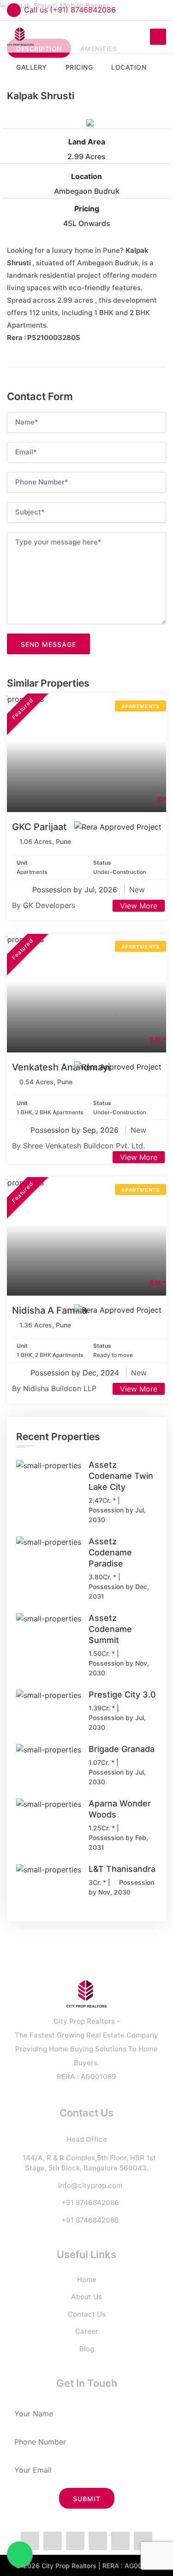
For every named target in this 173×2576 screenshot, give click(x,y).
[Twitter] (53, 2541)
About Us (86, 2297)
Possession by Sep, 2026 (76, 1130)
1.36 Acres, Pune (45, 1325)
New (137, 890)
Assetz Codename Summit (110, 1629)
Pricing (87, 209)
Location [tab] (129, 67)
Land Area (87, 142)
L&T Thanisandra (122, 1869)
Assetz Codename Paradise (110, 1552)
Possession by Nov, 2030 (119, 1668)
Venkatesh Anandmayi (61, 1067)
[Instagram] (98, 2541)
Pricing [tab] (79, 67)
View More (139, 906)
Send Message (48, 644)
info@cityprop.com (90, 2185)
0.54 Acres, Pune (46, 1082)
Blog (87, 2349)
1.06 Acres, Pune (45, 841)
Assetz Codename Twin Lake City (121, 1476)
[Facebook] (30, 2541)
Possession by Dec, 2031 (119, 1591)
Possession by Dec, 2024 (76, 1373)
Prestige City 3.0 (122, 1694)
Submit (87, 2499)
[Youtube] (143, 2541)
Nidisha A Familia (50, 1310)
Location (86, 176)
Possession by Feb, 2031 (118, 1842)
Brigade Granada (122, 1749)
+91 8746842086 (90, 2202)
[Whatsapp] (75, 2541)
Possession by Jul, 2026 (76, 890)
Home (87, 2280)
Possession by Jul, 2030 (117, 1515)
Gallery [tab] (32, 67)
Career (87, 2331)
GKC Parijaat (39, 827)
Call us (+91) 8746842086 (70, 10)
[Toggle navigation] (158, 37)
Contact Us (87, 2314)
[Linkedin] (120, 2541)
